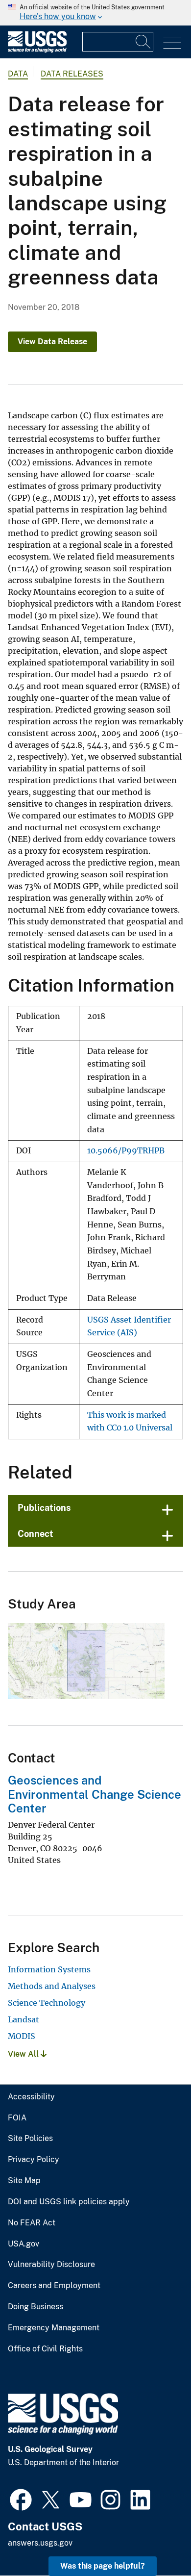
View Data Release (52, 342)
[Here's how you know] (95, 13)
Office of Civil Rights (45, 2349)
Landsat (24, 2019)
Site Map (24, 2181)
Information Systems (49, 1969)
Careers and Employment (54, 2286)
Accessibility (31, 2097)
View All (24, 2054)
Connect (36, 1534)
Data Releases (72, 74)
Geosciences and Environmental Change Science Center (95, 1794)
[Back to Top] (155, 2540)
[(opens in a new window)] (21, 2499)
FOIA (17, 2118)
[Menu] (172, 43)
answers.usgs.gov (40, 2543)
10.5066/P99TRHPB (126, 1151)
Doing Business (36, 2307)
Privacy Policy (34, 2160)
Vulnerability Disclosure (51, 2265)
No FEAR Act (32, 2223)
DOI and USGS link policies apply (69, 2202)
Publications (44, 1508)
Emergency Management (54, 2328)
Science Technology (47, 2003)
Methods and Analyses (52, 1986)
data (18, 74)
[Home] (37, 50)
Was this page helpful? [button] (103, 2566)
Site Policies (30, 2139)
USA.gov (24, 2244)
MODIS (22, 2036)
